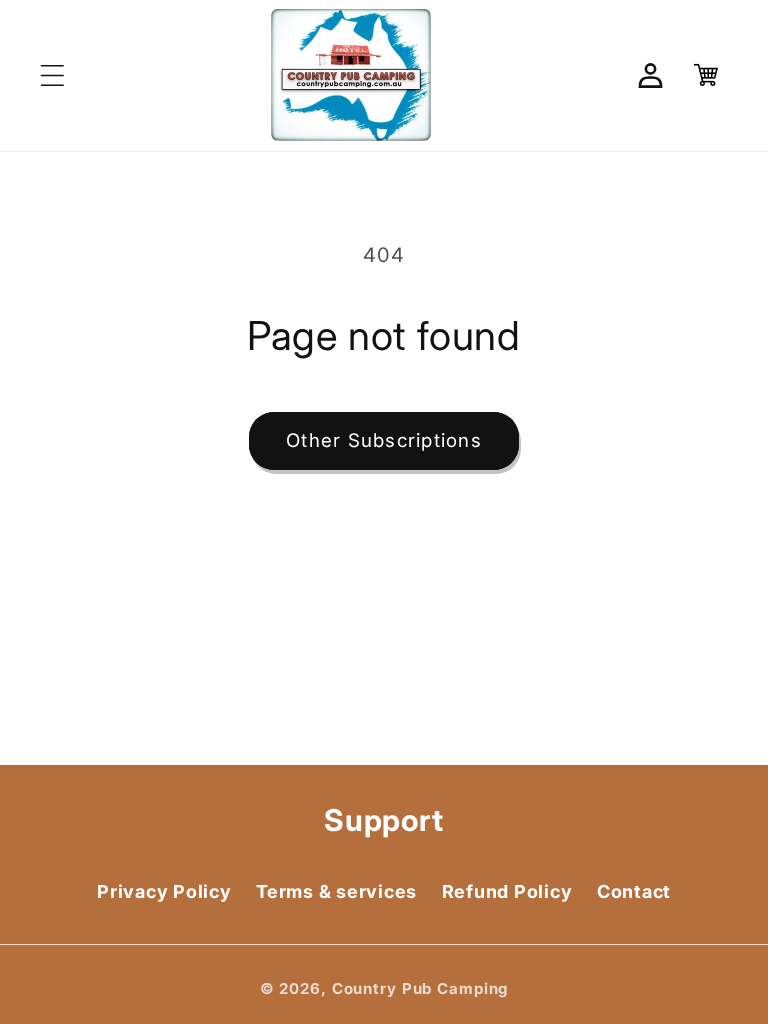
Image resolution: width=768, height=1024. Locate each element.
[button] (52, 75)
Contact (634, 891)
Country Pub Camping (420, 988)
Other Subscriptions (384, 440)
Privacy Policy (164, 891)
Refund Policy (507, 891)
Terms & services (336, 891)
